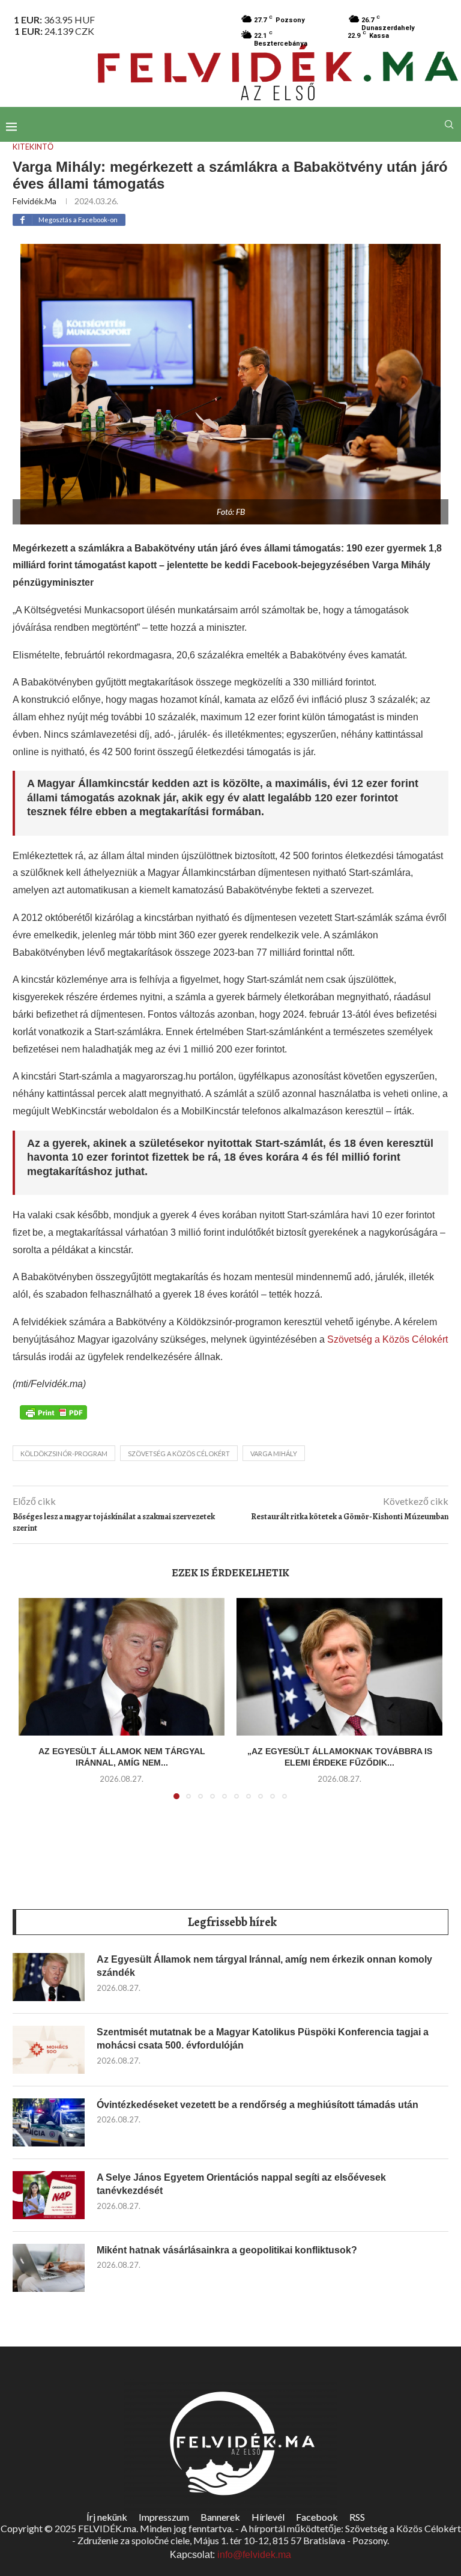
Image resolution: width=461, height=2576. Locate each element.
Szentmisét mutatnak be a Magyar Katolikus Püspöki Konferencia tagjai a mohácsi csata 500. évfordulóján (263, 2039)
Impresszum (164, 2517)
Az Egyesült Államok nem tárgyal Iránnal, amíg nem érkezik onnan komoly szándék (264, 1966)
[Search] (449, 124)
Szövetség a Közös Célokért (387, 1339)
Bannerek (220, 2517)
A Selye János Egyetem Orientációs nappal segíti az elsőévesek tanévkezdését (241, 2184)
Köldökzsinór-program (64, 1454)
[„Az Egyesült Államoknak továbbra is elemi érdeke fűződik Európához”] (339, 1667)
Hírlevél (268, 2517)
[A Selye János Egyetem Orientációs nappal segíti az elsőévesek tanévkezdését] (49, 2195)
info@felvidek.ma (254, 2555)
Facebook (317, 2517)
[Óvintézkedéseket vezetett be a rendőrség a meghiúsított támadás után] (49, 2122)
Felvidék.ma (35, 201)
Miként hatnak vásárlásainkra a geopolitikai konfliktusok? (227, 2250)
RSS (357, 2517)
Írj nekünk (107, 2517)
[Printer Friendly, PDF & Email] (53, 1411)
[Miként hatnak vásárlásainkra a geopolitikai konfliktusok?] (49, 2268)
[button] (35, 1706)
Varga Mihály (274, 1454)
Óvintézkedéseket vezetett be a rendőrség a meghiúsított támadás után (258, 2105)
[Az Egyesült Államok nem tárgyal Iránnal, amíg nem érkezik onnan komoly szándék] (122, 1667)
